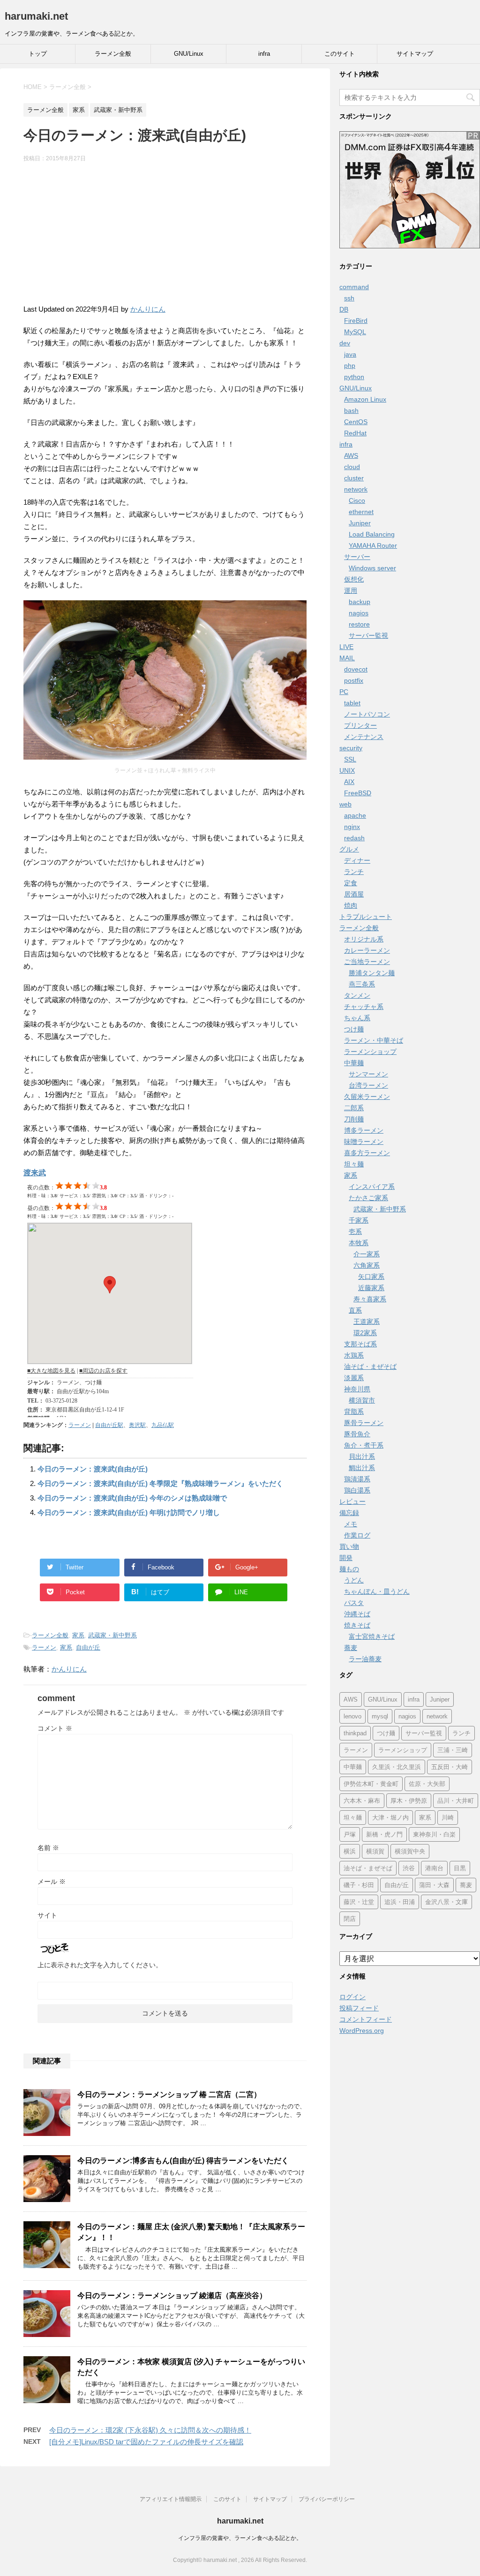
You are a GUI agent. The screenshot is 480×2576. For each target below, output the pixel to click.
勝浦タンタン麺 (372, 973)
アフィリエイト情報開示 (171, 2499)
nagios (359, 613)
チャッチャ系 (364, 1007)
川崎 (448, 1818)
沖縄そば (357, 1614)
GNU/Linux (189, 54)
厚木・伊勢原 (409, 1801)
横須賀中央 (410, 1851)
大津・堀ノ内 (390, 1818)
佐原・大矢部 (427, 1784)
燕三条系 (362, 984)
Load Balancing (372, 534)
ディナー (357, 860)
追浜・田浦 (400, 1902)
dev (345, 343)
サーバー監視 (368, 635)
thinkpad (355, 1733)
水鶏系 (354, 1355)
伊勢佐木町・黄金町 (371, 1784)
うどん (354, 1580)
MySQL (355, 332)
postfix (354, 680)
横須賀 (375, 1851)
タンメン (357, 995)
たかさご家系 (368, 1198)
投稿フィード (359, 2008)
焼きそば (357, 1625)
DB (344, 309)
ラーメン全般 (113, 54)
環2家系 (365, 1333)
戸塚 (350, 1834)
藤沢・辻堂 (359, 1902)
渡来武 (35, 1173)
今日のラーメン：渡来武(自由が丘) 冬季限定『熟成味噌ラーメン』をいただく (160, 1483)
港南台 (434, 1868)
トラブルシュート (366, 917)
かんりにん (148, 309)
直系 (355, 1310)
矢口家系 (371, 1277)
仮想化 (354, 579)
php (350, 366)
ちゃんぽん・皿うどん (377, 1591)
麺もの (349, 1569)
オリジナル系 (364, 939)
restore (359, 624)
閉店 (350, 1919)
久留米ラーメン (367, 1097)
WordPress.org (362, 2031)
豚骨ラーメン (364, 1423)
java (350, 354)
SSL (350, 759)
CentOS (356, 422)
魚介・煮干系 (364, 1445)
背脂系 (354, 1411)
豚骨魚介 (357, 1434)
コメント (55, 1728)
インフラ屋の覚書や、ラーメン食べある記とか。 (240, 2538)
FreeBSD (358, 793)
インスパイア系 (372, 1187)
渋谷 (409, 1868)
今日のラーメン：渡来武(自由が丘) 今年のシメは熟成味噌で (132, 1498)
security (351, 748)
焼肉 (351, 905)
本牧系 (359, 1243)
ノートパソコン (367, 714)
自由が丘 (88, 1647)
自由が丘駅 (109, 1425)
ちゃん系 (357, 1018)
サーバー (357, 557)
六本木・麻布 (362, 1801)
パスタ (354, 1603)
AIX (349, 782)
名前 (48, 1848)
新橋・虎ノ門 (384, 1834)
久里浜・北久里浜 (397, 1767)
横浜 (350, 1851)
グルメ (349, 849)
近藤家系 (371, 1288)
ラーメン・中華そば (374, 1040)
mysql (380, 1716)
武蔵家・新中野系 (112, 1635)
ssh (349, 298)
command (354, 287)
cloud (352, 467)
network (356, 489)
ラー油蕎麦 (365, 1659)
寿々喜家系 (370, 1299)
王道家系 (367, 1322)
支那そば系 (360, 1344)
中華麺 (354, 1063)
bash (351, 411)
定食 (351, 883)
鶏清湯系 (357, 1479)
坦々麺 (354, 1164)
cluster (354, 478)
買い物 (349, 1546)
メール (52, 1882)
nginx (352, 827)
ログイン (352, 1997)
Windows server (372, 568)
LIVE (346, 647)
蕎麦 (351, 1648)
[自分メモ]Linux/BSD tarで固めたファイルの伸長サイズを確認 (146, 2442)
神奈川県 (357, 1389)
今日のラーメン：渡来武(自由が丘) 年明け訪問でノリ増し (129, 1512)
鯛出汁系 (362, 1468)
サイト (47, 1915)
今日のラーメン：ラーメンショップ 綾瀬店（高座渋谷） (172, 2296)
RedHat (355, 433)
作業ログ (357, 1535)
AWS (351, 455)
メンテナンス (364, 737)
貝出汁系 (362, 1456)
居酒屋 (354, 894)
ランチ (354, 872)
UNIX (347, 770)
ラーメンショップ (370, 1052)
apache (355, 815)
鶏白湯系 (357, 1490)
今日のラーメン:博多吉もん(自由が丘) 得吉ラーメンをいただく (183, 2161)
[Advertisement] (165, 238)
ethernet (361, 512)
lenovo (352, 1716)
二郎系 (354, 1108)
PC (344, 692)
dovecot (356, 669)
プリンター (360, 725)
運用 (351, 590)
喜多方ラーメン (367, 1153)
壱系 (355, 1232)
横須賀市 (362, 1400)
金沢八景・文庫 (446, 1902)
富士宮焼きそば (372, 1636)
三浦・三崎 (453, 1750)
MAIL (347, 658)
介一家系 (367, 1254)
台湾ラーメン (368, 1085)
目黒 (460, 1868)
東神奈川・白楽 (434, 1834)
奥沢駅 (137, 1425)
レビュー (352, 1501)
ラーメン (80, 1425)
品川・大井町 (456, 1801)
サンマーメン (368, 1074)
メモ (351, 1524)
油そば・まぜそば (370, 1366)
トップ (38, 54)
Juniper (360, 523)
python (354, 377)
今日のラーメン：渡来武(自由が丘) (93, 1469)
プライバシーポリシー (327, 2499)
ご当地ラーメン (367, 962)
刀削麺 (354, 1119)
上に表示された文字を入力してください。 (100, 1965)
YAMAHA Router (373, 545)
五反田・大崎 (450, 1767)
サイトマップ (415, 54)
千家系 (359, 1220)
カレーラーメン (367, 950)
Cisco (357, 500)
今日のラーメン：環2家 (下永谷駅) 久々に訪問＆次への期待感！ (150, 2430)
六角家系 (367, 1265)
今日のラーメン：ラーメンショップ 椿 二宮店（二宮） (169, 2094)
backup (360, 602)
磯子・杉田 (359, 1885)
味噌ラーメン (364, 1142)
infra (264, 54)
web (345, 804)
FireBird (356, 321)
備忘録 (349, 1513)
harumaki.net (36, 16)
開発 (346, 1558)
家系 (78, 1635)
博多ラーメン (364, 1130)
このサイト (340, 54)
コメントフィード (366, 2019)
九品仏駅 (163, 1425)
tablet (352, 703)
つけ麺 (354, 1029)
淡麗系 (354, 1378)
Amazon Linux (365, 399)
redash (354, 838)
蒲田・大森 (434, 1885)
